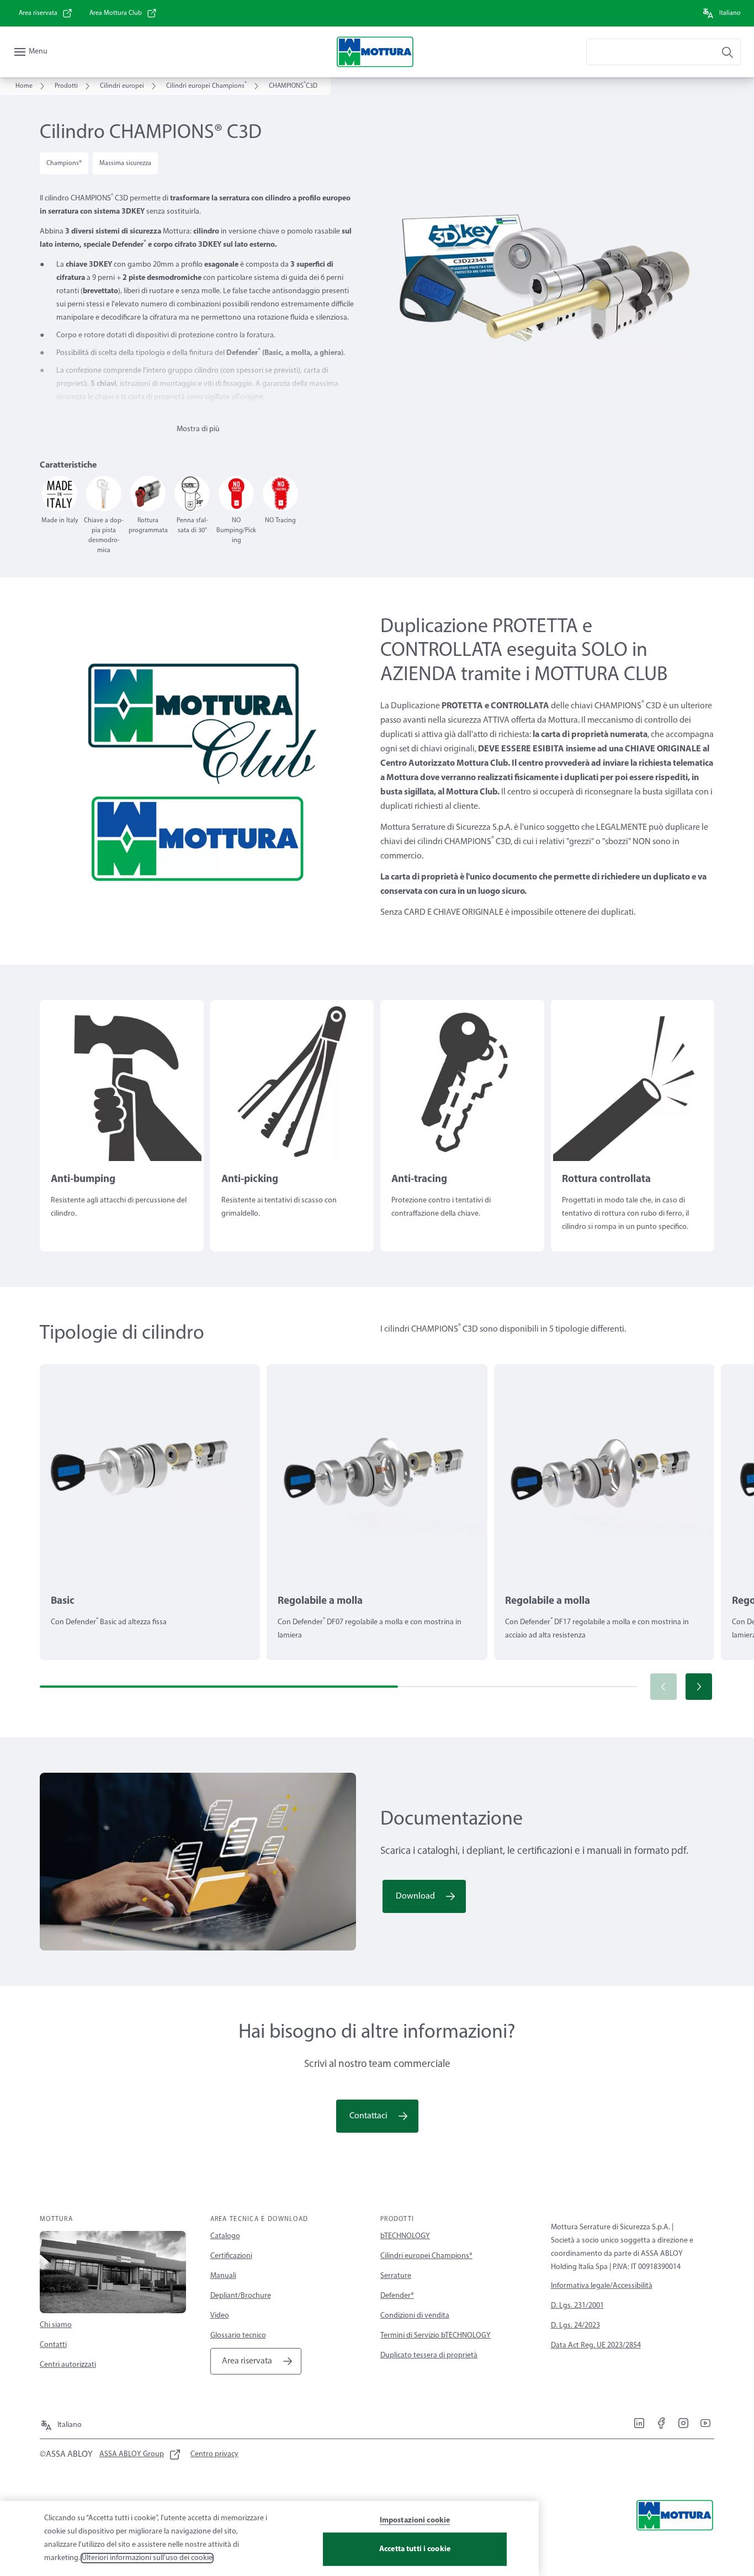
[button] (699, 1687)
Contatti (53, 2345)
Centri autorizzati (68, 2365)
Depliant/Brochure (241, 2296)
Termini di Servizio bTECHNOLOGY (436, 2336)
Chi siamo (56, 2325)
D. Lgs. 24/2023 (575, 2326)
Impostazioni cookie (415, 2521)
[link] (46, 13)
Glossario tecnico (238, 2336)
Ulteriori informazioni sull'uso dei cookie (147, 2558)
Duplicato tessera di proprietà (429, 2355)
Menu (38, 52)
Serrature (396, 2276)
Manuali (223, 2276)
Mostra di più (198, 429)
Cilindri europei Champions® (426, 2256)
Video (220, 2316)
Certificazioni (231, 2256)
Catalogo (225, 2236)
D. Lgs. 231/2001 (577, 2306)
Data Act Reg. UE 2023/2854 (596, 2346)
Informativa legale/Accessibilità (602, 2286)
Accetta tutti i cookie (415, 2549)
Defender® (397, 2296)
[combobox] (663, 52)
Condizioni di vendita (415, 2316)
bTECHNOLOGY (405, 2236)
